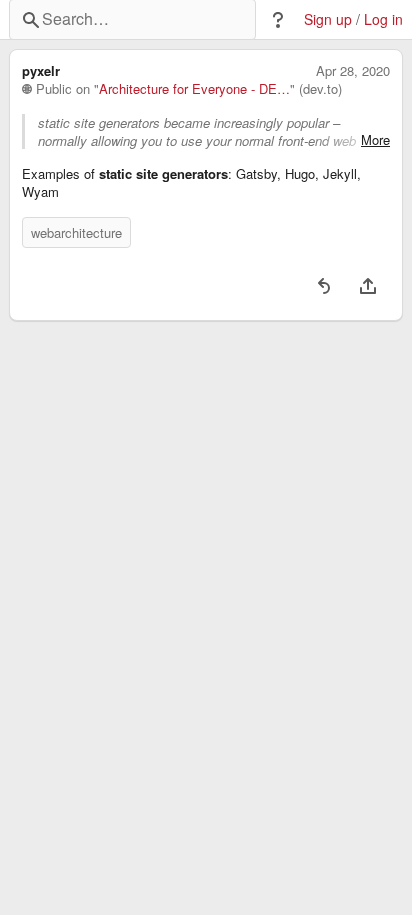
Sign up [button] (328, 19)
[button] (278, 20)
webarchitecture (76, 232)
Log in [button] (383, 19)
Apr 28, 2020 (353, 71)
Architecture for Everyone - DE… (194, 89)
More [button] (375, 140)
